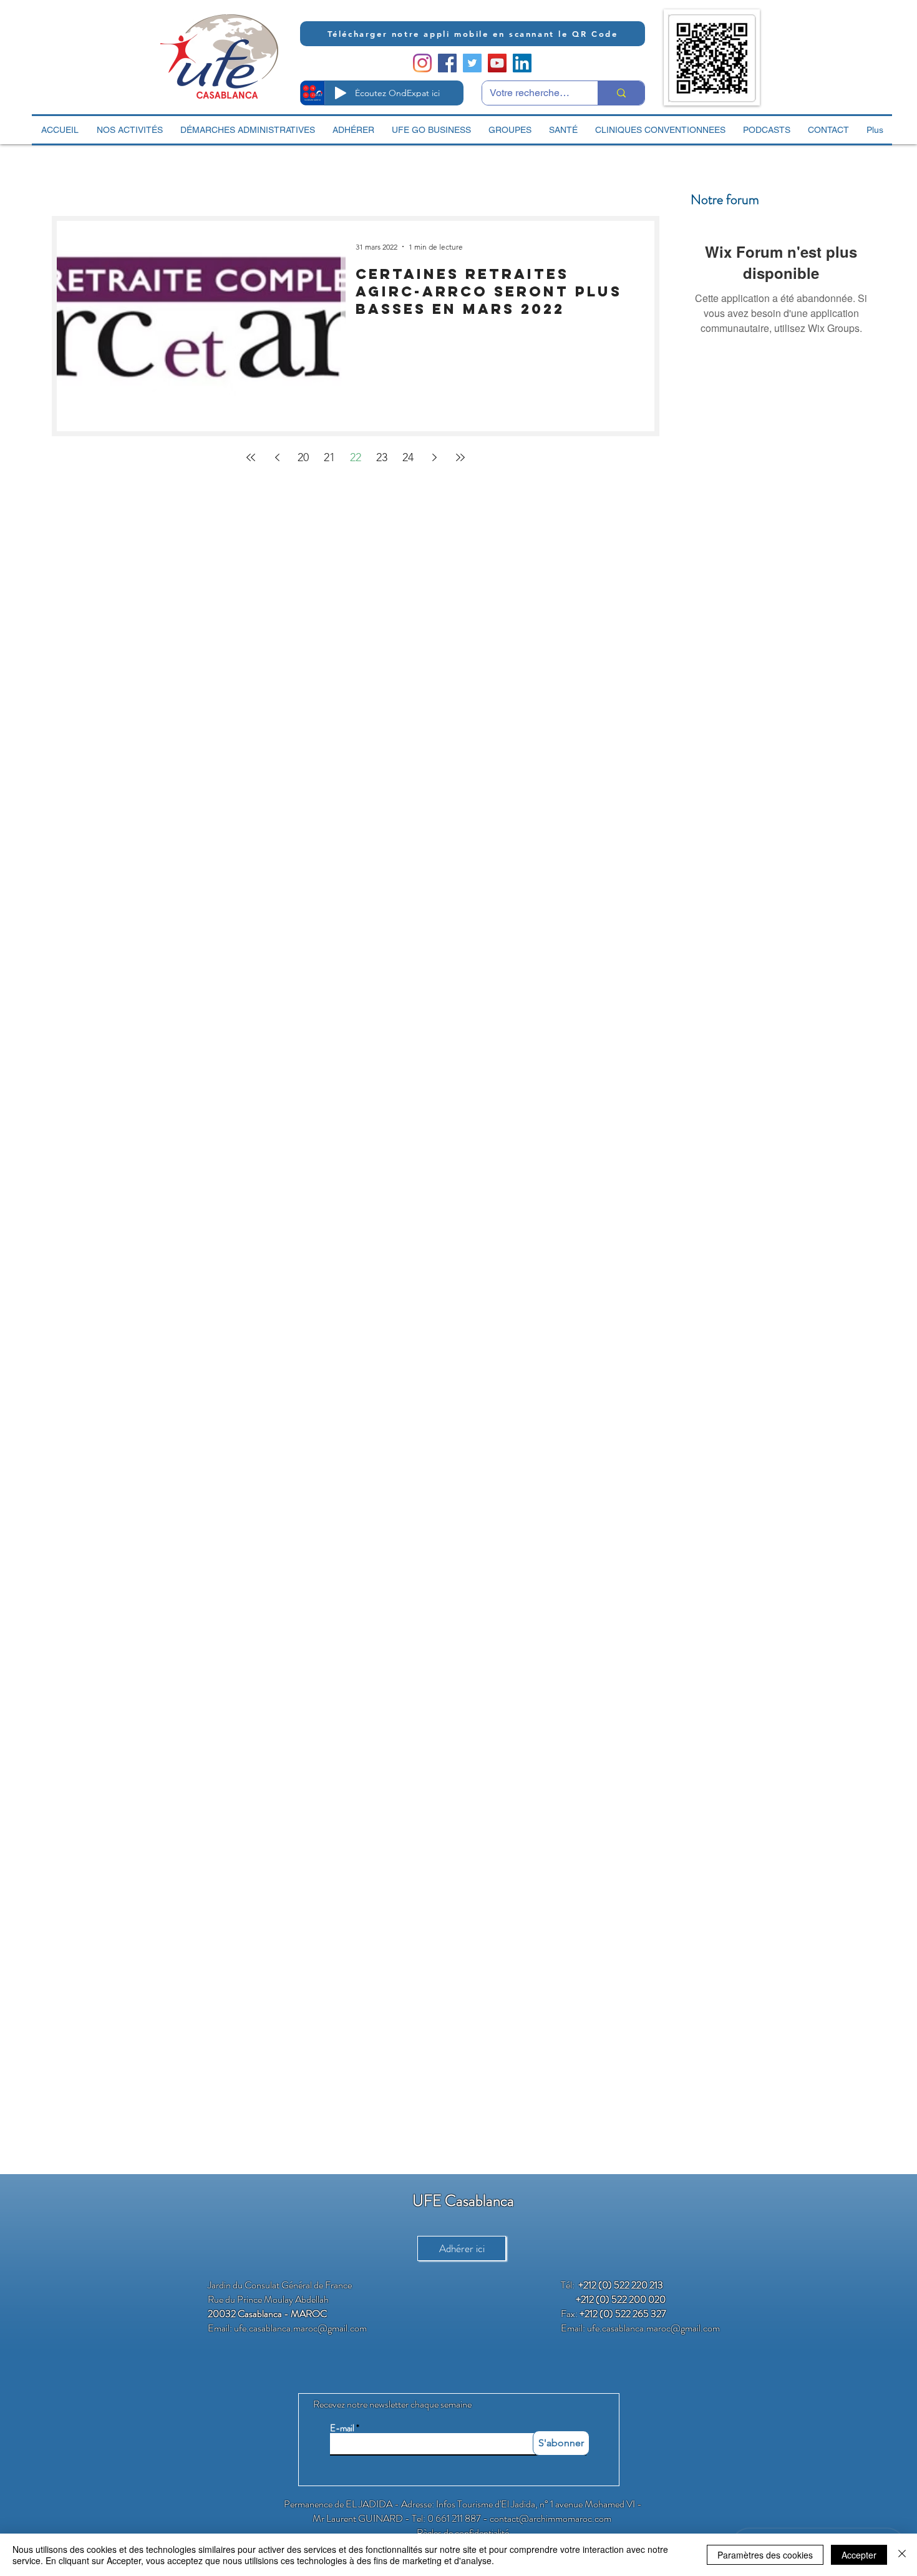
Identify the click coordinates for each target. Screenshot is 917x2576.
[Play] (341, 93)
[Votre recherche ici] (621, 93)
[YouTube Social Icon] (497, 63)
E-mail (342, 2428)
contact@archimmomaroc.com (551, 2518)
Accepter (859, 2555)
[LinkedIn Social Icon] (522, 63)
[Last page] (460, 457)
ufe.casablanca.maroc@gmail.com (300, 2328)
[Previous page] (277, 457)
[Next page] (434, 457)
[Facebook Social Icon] (447, 63)
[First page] (251, 457)
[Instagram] (422, 63)
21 (329, 457)
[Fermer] (902, 2555)
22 (356, 457)
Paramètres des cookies (765, 2555)
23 (382, 457)
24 (408, 457)
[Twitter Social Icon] (472, 63)
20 (303, 457)
